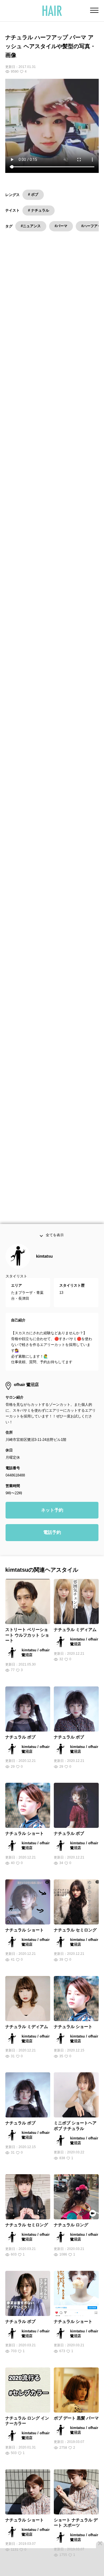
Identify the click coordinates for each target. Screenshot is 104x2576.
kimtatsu (44, 1270)
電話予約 (52, 1546)
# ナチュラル (39, 210)
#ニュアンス (31, 226)
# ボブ (33, 194)
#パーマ (61, 226)
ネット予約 (52, 1524)
